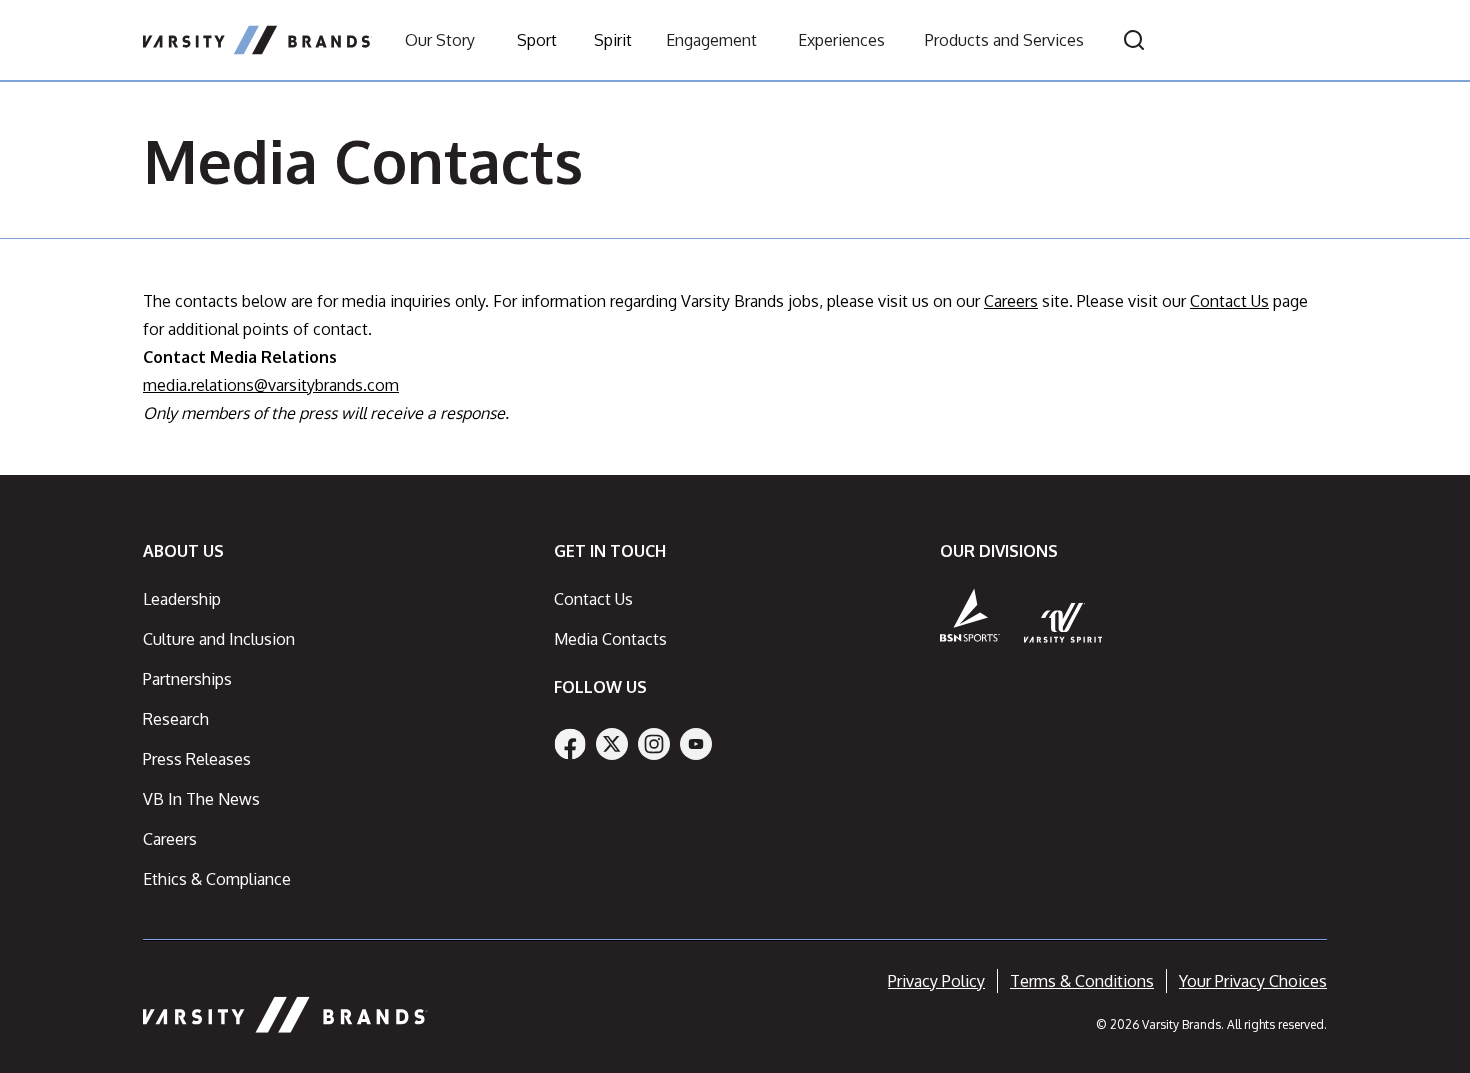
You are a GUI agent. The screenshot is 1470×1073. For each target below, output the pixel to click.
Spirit (613, 40)
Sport (537, 40)
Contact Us (1229, 301)
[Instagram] (654, 744)
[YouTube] (696, 744)
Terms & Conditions (1082, 981)
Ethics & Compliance (217, 879)
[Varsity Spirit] (1063, 622)
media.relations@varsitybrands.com (271, 385)
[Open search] (1134, 40)
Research (176, 719)
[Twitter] (612, 744)
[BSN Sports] (970, 615)
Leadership (182, 599)
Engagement (711, 40)
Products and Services (1004, 40)
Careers (1011, 301)
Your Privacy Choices (1253, 981)
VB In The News (201, 799)
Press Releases (197, 759)
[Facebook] (570, 744)
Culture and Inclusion (219, 639)
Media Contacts (610, 639)
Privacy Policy (936, 981)
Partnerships (187, 679)
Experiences (841, 40)
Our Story (440, 40)
